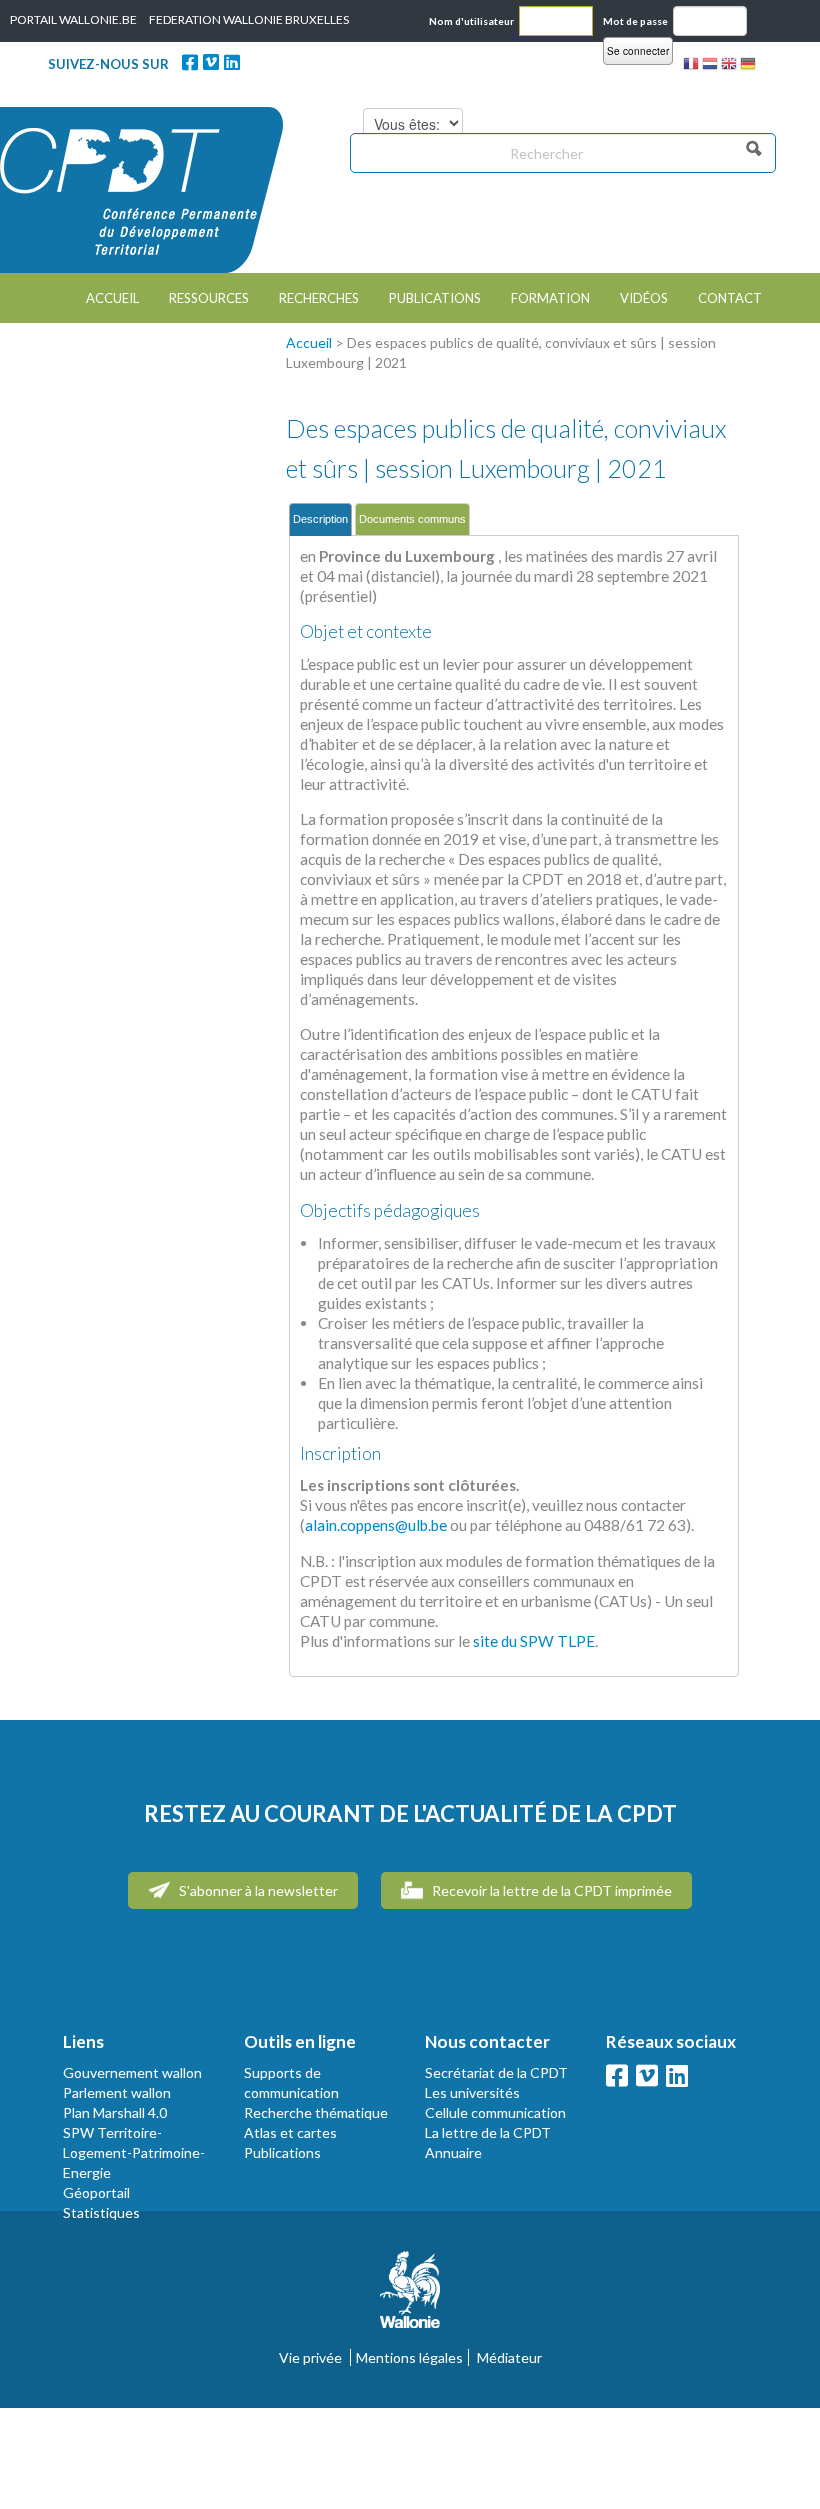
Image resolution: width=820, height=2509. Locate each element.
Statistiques (101, 2212)
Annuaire (453, 2152)
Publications (435, 298)
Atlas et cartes (290, 2132)
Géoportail (96, 2192)
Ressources (209, 298)
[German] (748, 66)
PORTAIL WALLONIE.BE (73, 19)
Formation (550, 298)
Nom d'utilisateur (471, 21)
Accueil (112, 298)
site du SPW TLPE (534, 1641)
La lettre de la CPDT (488, 2132)
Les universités (472, 2092)
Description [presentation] (320, 519)
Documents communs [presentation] (412, 519)
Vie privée (310, 2357)
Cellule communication (495, 2112)
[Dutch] (710, 66)
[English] (729, 66)
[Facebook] (190, 62)
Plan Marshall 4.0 (115, 2112)
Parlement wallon (117, 2092)
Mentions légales (409, 2357)
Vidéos (644, 298)
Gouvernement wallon (132, 2072)
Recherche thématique (316, 2112)
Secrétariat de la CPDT (496, 2072)
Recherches (319, 298)
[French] (691, 66)
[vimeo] (211, 62)
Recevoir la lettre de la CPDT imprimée (550, 1890)
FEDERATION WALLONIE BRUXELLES (249, 19)
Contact (730, 298)
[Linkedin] (232, 62)
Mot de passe (635, 21)
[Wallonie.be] (410, 2297)
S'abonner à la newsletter (257, 1890)
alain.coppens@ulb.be (376, 1525)
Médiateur (509, 2357)
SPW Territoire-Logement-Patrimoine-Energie (134, 2152)
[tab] (320, 519)
